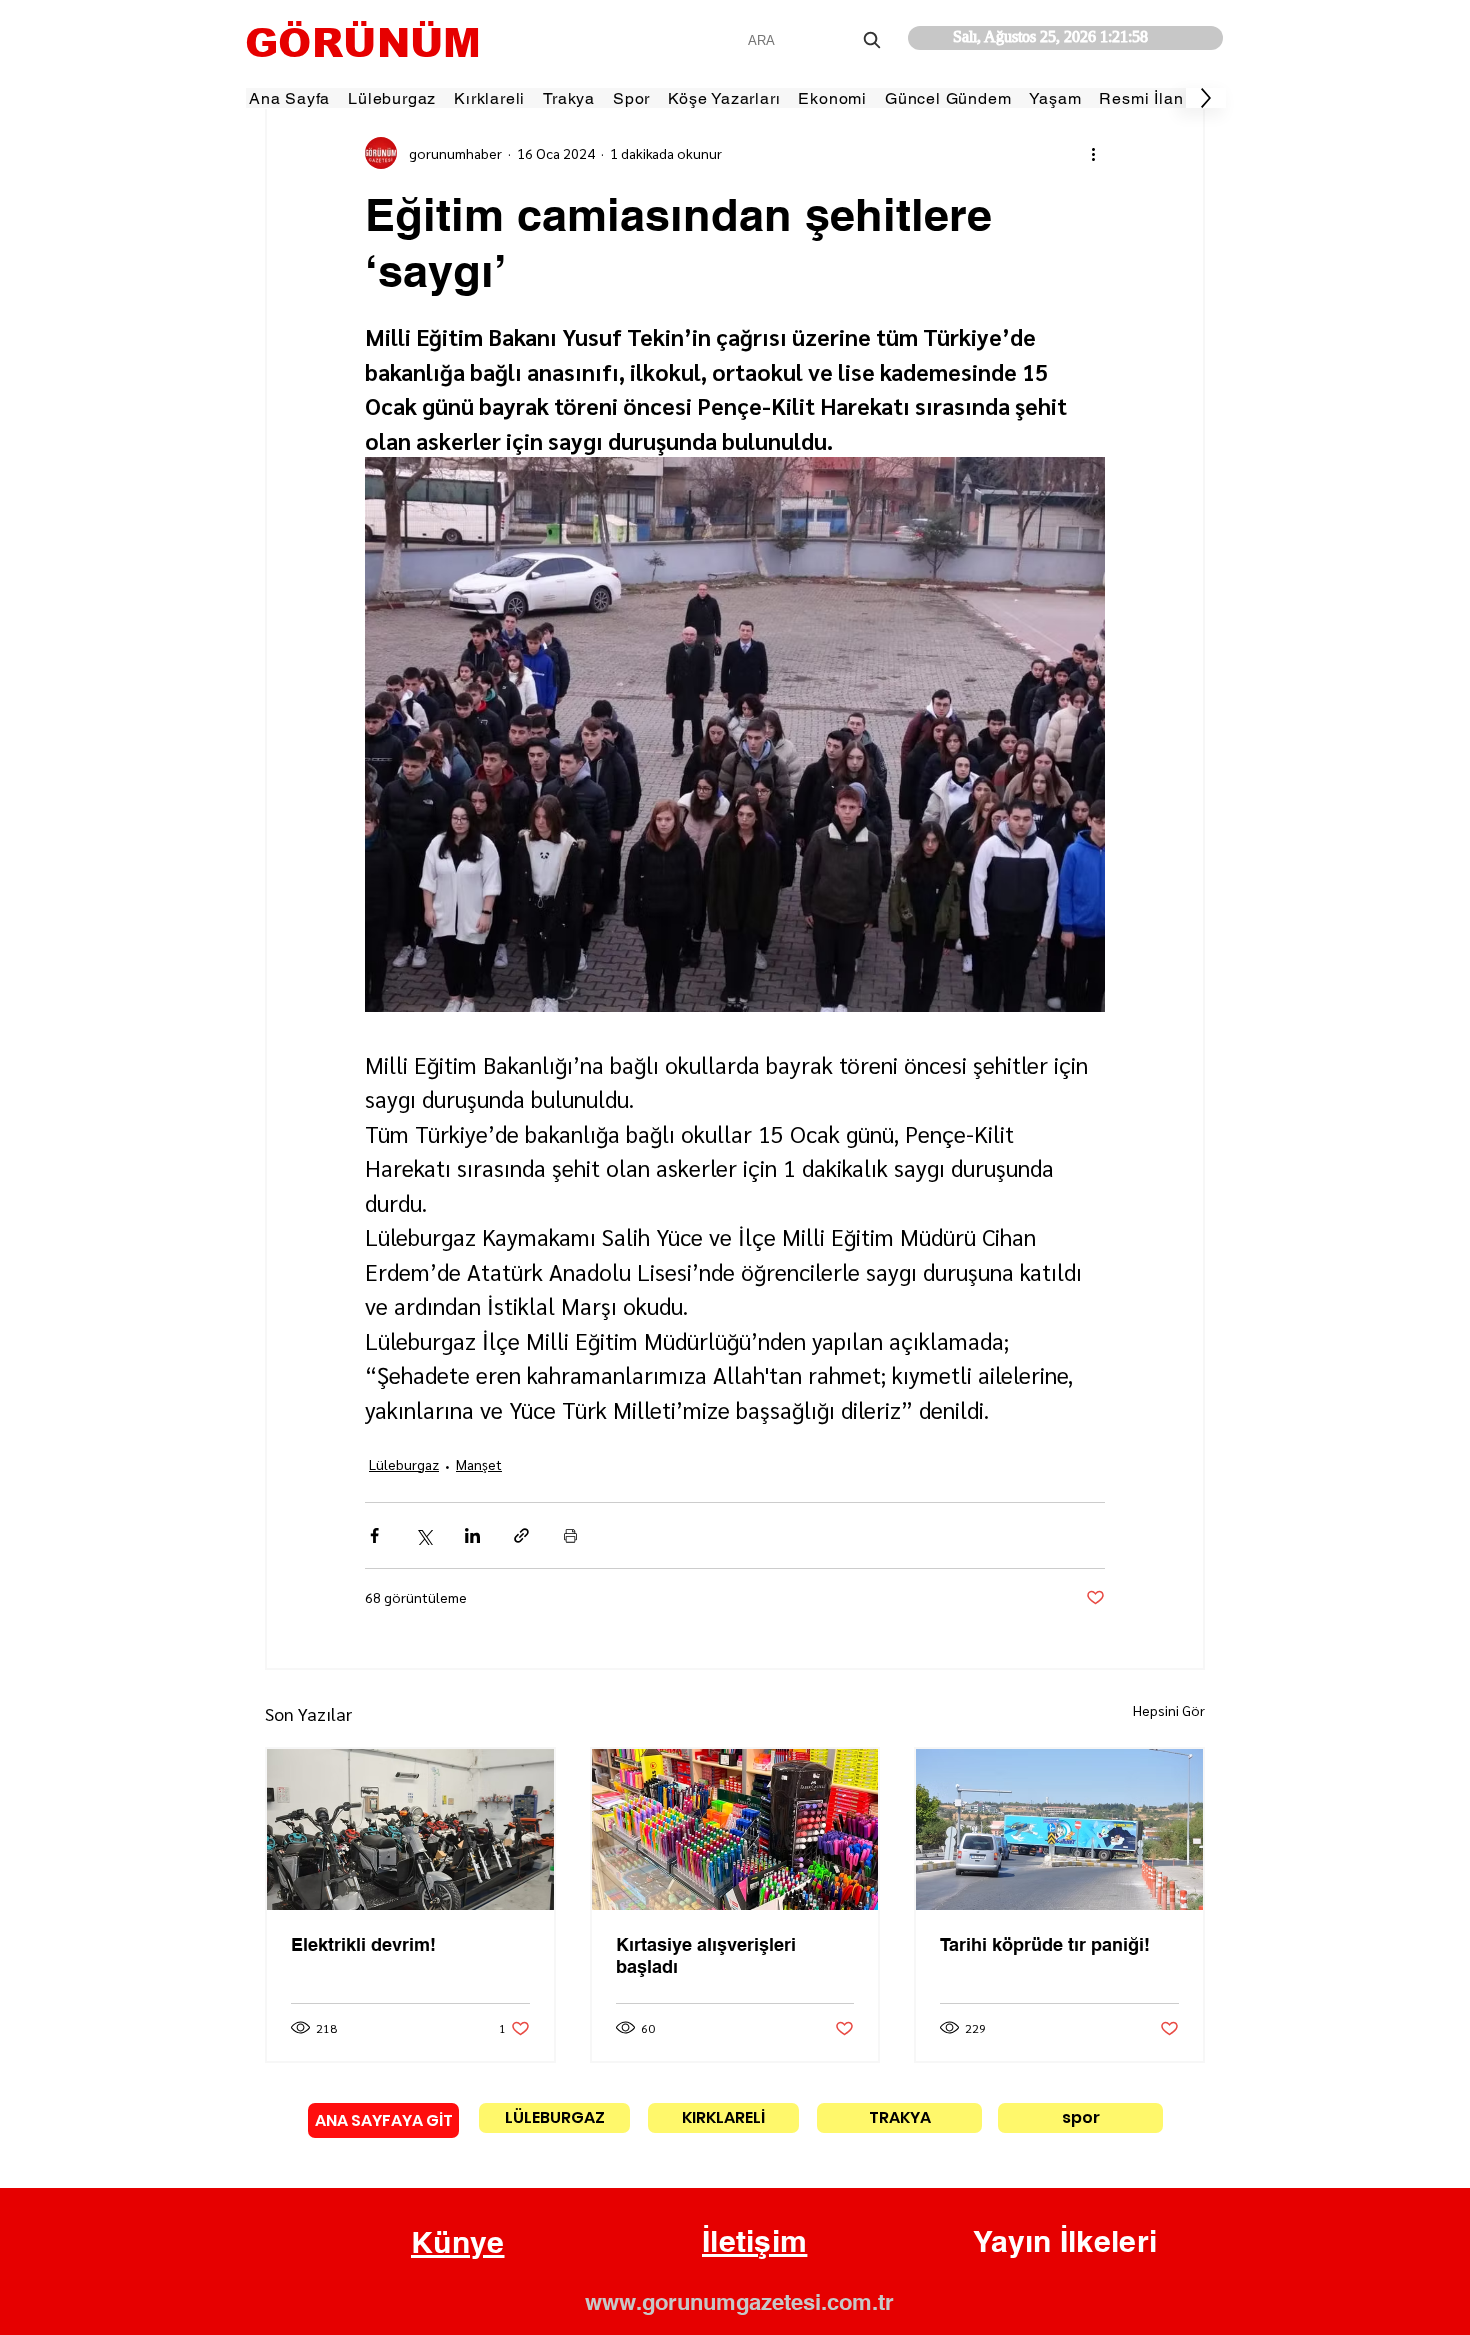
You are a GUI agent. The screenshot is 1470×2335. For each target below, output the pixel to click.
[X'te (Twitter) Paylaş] (423, 1535)
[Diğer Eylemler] (1093, 153)
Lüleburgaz (404, 1464)
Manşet (479, 1464)
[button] (458, 2243)
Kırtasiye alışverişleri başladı (706, 1955)
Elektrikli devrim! (363, 1944)
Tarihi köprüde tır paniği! (1045, 1944)
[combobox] (816, 40)
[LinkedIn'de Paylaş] (472, 1535)
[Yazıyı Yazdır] (570, 1535)
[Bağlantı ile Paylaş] (521, 1535)
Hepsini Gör (1169, 1710)
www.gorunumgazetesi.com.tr (739, 2302)
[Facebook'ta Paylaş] (374, 1535)
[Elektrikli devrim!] (410, 1829)
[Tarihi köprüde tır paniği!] (1059, 1829)
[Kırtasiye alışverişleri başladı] (735, 1829)
